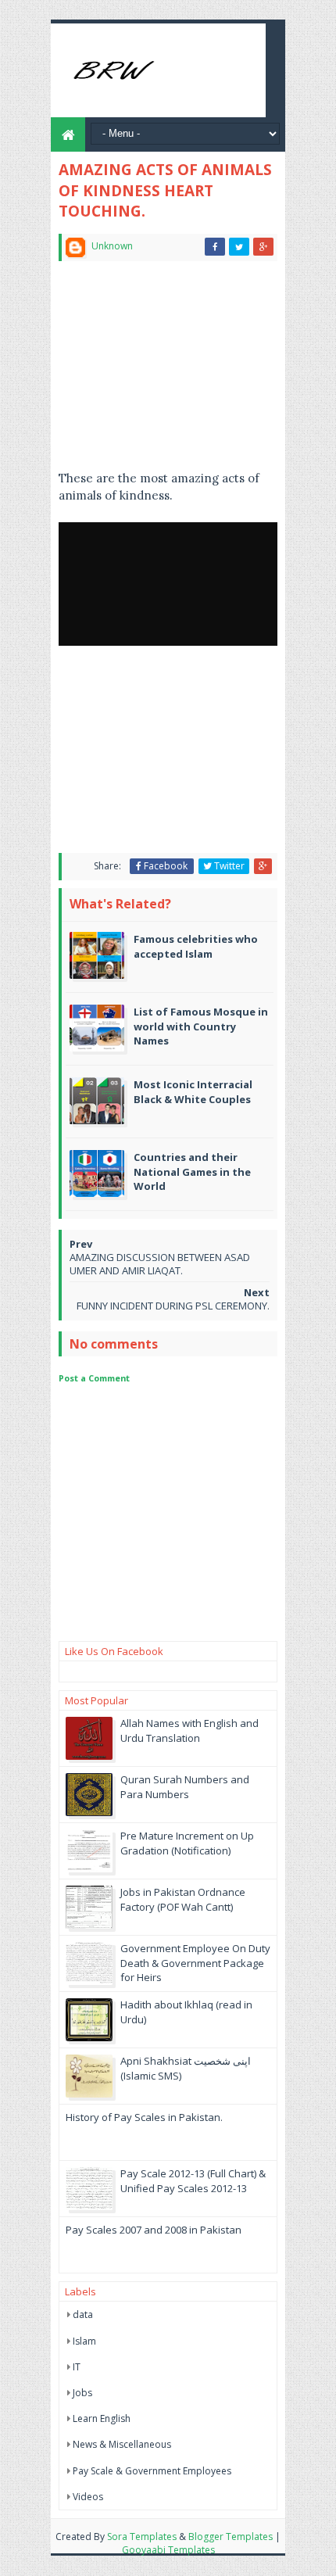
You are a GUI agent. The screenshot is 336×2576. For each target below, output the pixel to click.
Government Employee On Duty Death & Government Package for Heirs (195, 1962)
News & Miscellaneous (122, 2444)
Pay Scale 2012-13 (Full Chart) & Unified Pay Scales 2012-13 (193, 2180)
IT (77, 2367)
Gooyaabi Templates (168, 2550)
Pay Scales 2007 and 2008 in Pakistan (154, 2230)
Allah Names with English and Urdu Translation (189, 1730)
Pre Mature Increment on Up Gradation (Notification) (187, 1843)
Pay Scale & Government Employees (152, 2471)
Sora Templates (142, 2537)
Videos (88, 2497)
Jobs (82, 2393)
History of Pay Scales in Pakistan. (144, 2117)
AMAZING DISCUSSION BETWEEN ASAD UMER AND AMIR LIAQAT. (160, 1264)
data (83, 2314)
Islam (84, 2341)
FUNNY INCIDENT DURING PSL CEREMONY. (173, 1306)
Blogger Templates (231, 2537)
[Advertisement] (168, 372)
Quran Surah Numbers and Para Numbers (185, 1786)
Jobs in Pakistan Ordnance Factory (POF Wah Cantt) (183, 1899)
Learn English (102, 2418)
